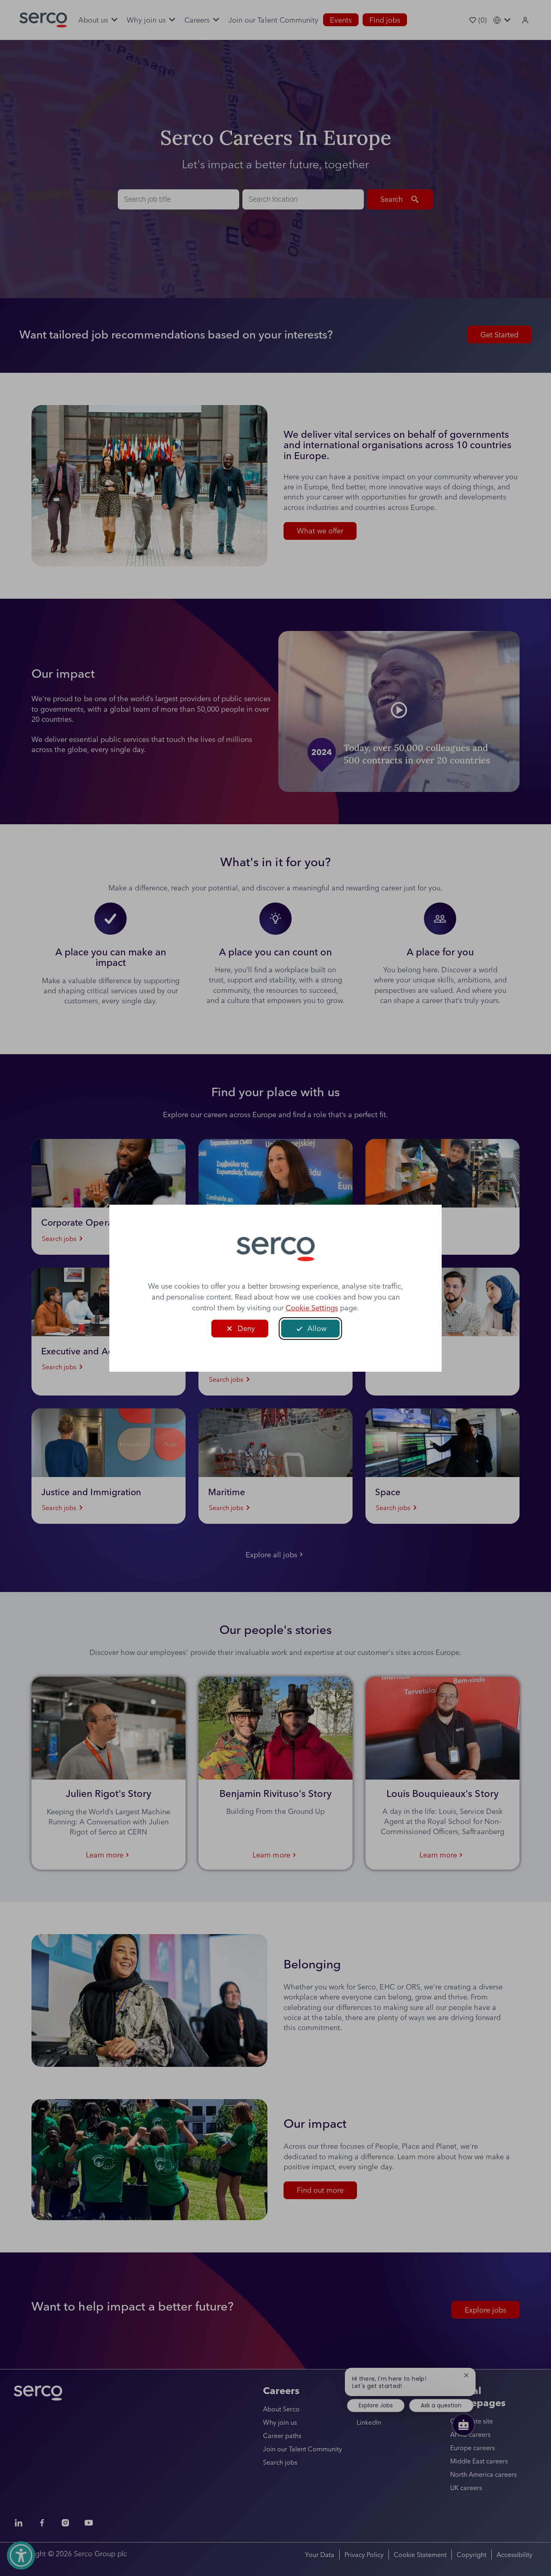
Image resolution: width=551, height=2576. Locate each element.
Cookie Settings (312, 1308)
